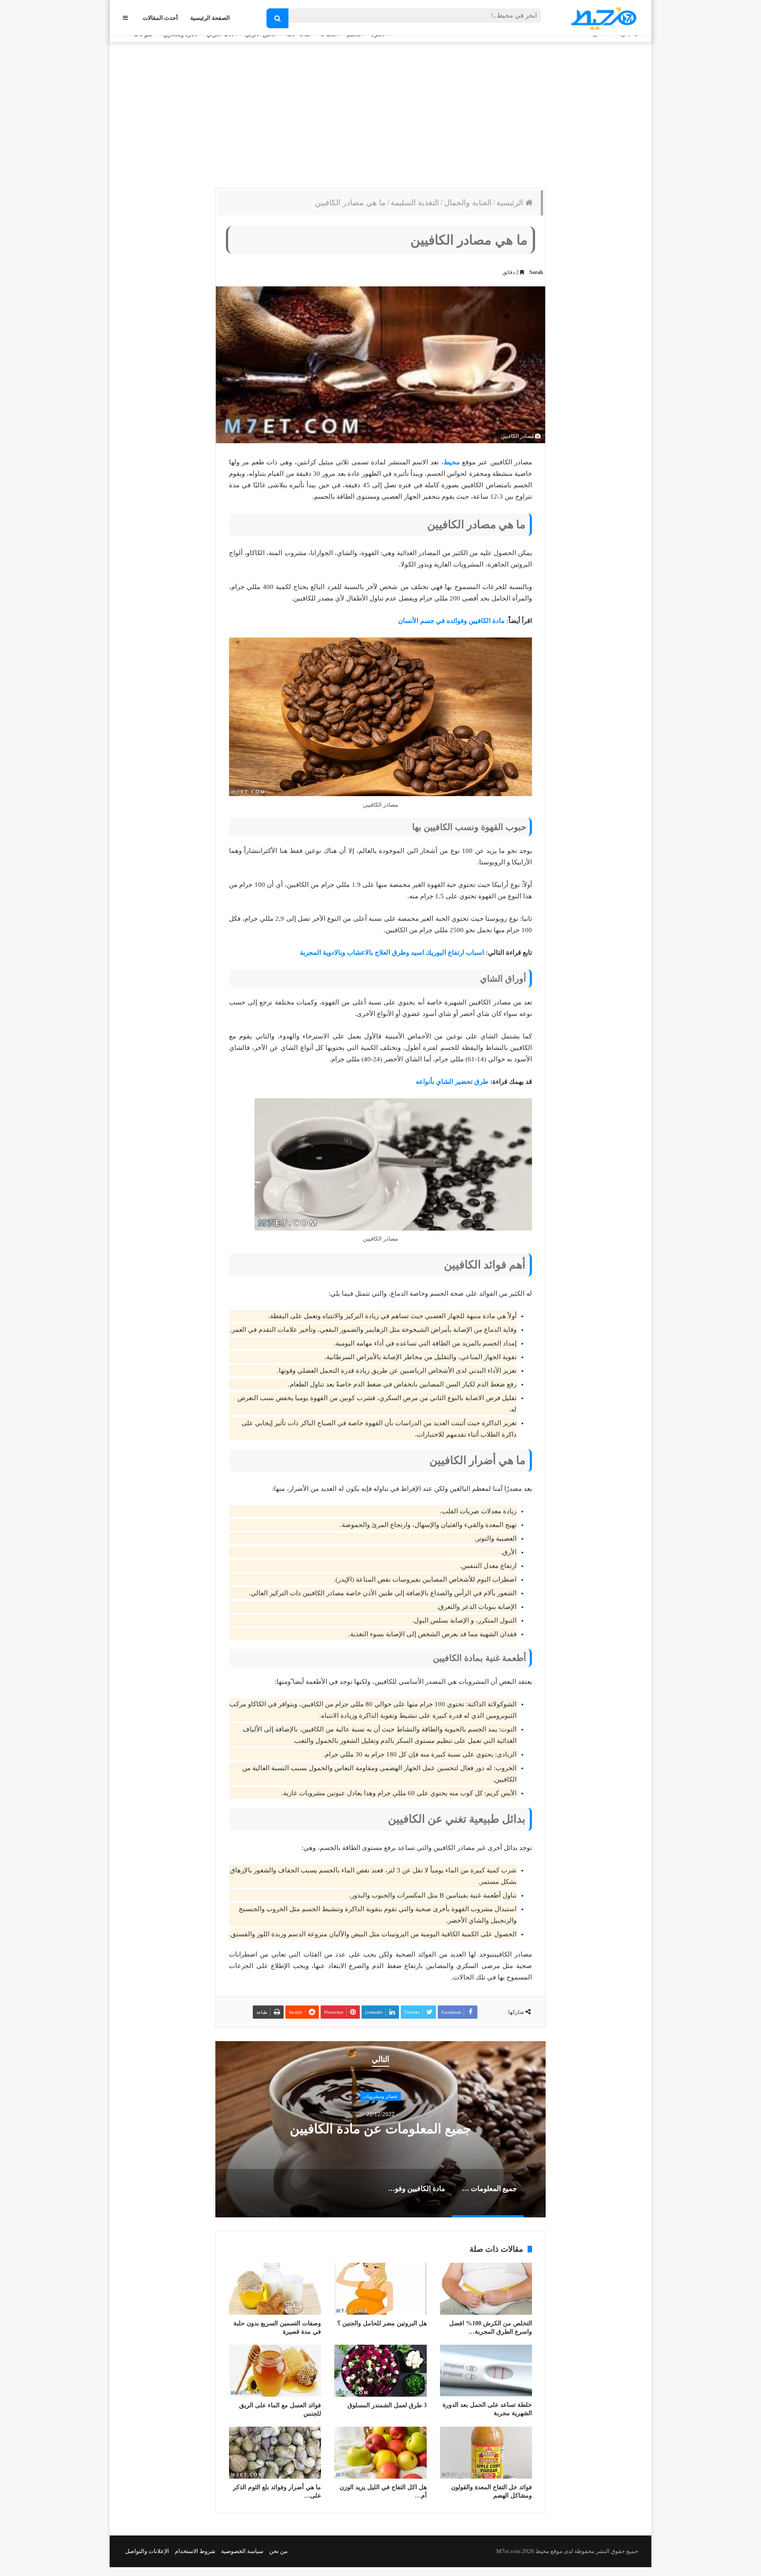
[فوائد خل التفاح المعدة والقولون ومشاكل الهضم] (486, 2453)
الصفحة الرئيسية (210, 18)
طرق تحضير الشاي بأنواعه (452, 1082)
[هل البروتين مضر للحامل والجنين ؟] (380, 2289)
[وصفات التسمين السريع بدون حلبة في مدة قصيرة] (275, 2289)
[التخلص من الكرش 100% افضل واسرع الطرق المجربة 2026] (486, 2289)
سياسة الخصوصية (242, 2551)
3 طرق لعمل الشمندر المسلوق (387, 2405)
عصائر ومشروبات (366, 2096)
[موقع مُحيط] (602, 18)
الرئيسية (511, 203)
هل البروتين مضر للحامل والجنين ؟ (382, 2323)
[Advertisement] (380, 113)
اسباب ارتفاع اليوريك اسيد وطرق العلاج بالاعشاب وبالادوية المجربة (392, 953)
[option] (366, 2129)
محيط (452, 462)
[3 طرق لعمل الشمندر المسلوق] (380, 2371)
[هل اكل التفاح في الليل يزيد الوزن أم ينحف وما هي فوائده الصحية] (380, 2453)
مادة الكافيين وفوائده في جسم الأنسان (451, 621)
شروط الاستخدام (195, 2551)
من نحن (278, 2551)
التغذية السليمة (415, 203)
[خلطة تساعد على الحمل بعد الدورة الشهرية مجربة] (486, 2371)
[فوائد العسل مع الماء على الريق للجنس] (275, 2371)
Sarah (536, 272)
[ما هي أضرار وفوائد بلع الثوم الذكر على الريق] (275, 2453)
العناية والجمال (468, 203)
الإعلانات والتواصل (147, 2551)
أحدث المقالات (160, 18)
